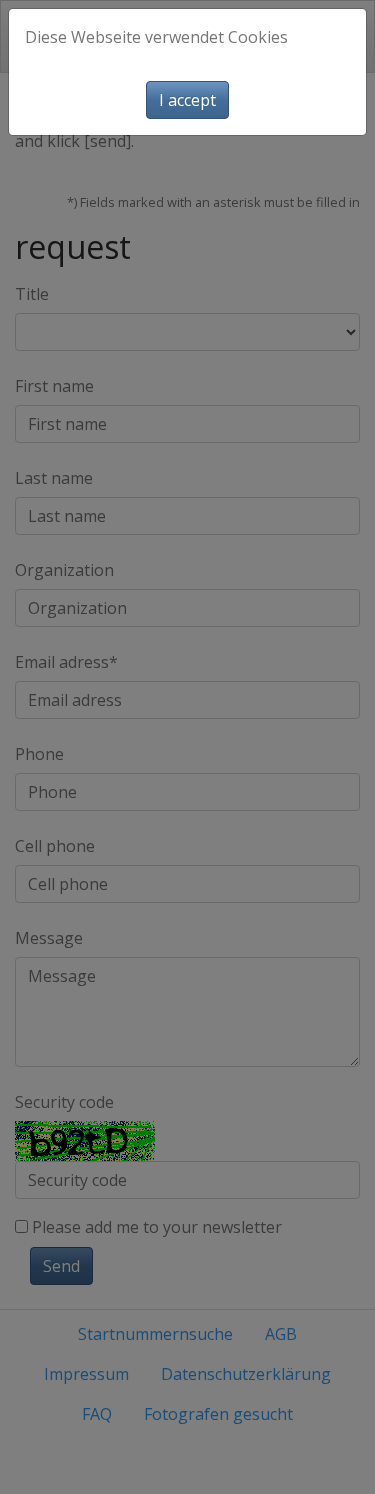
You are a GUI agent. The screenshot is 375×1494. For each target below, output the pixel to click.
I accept (187, 100)
